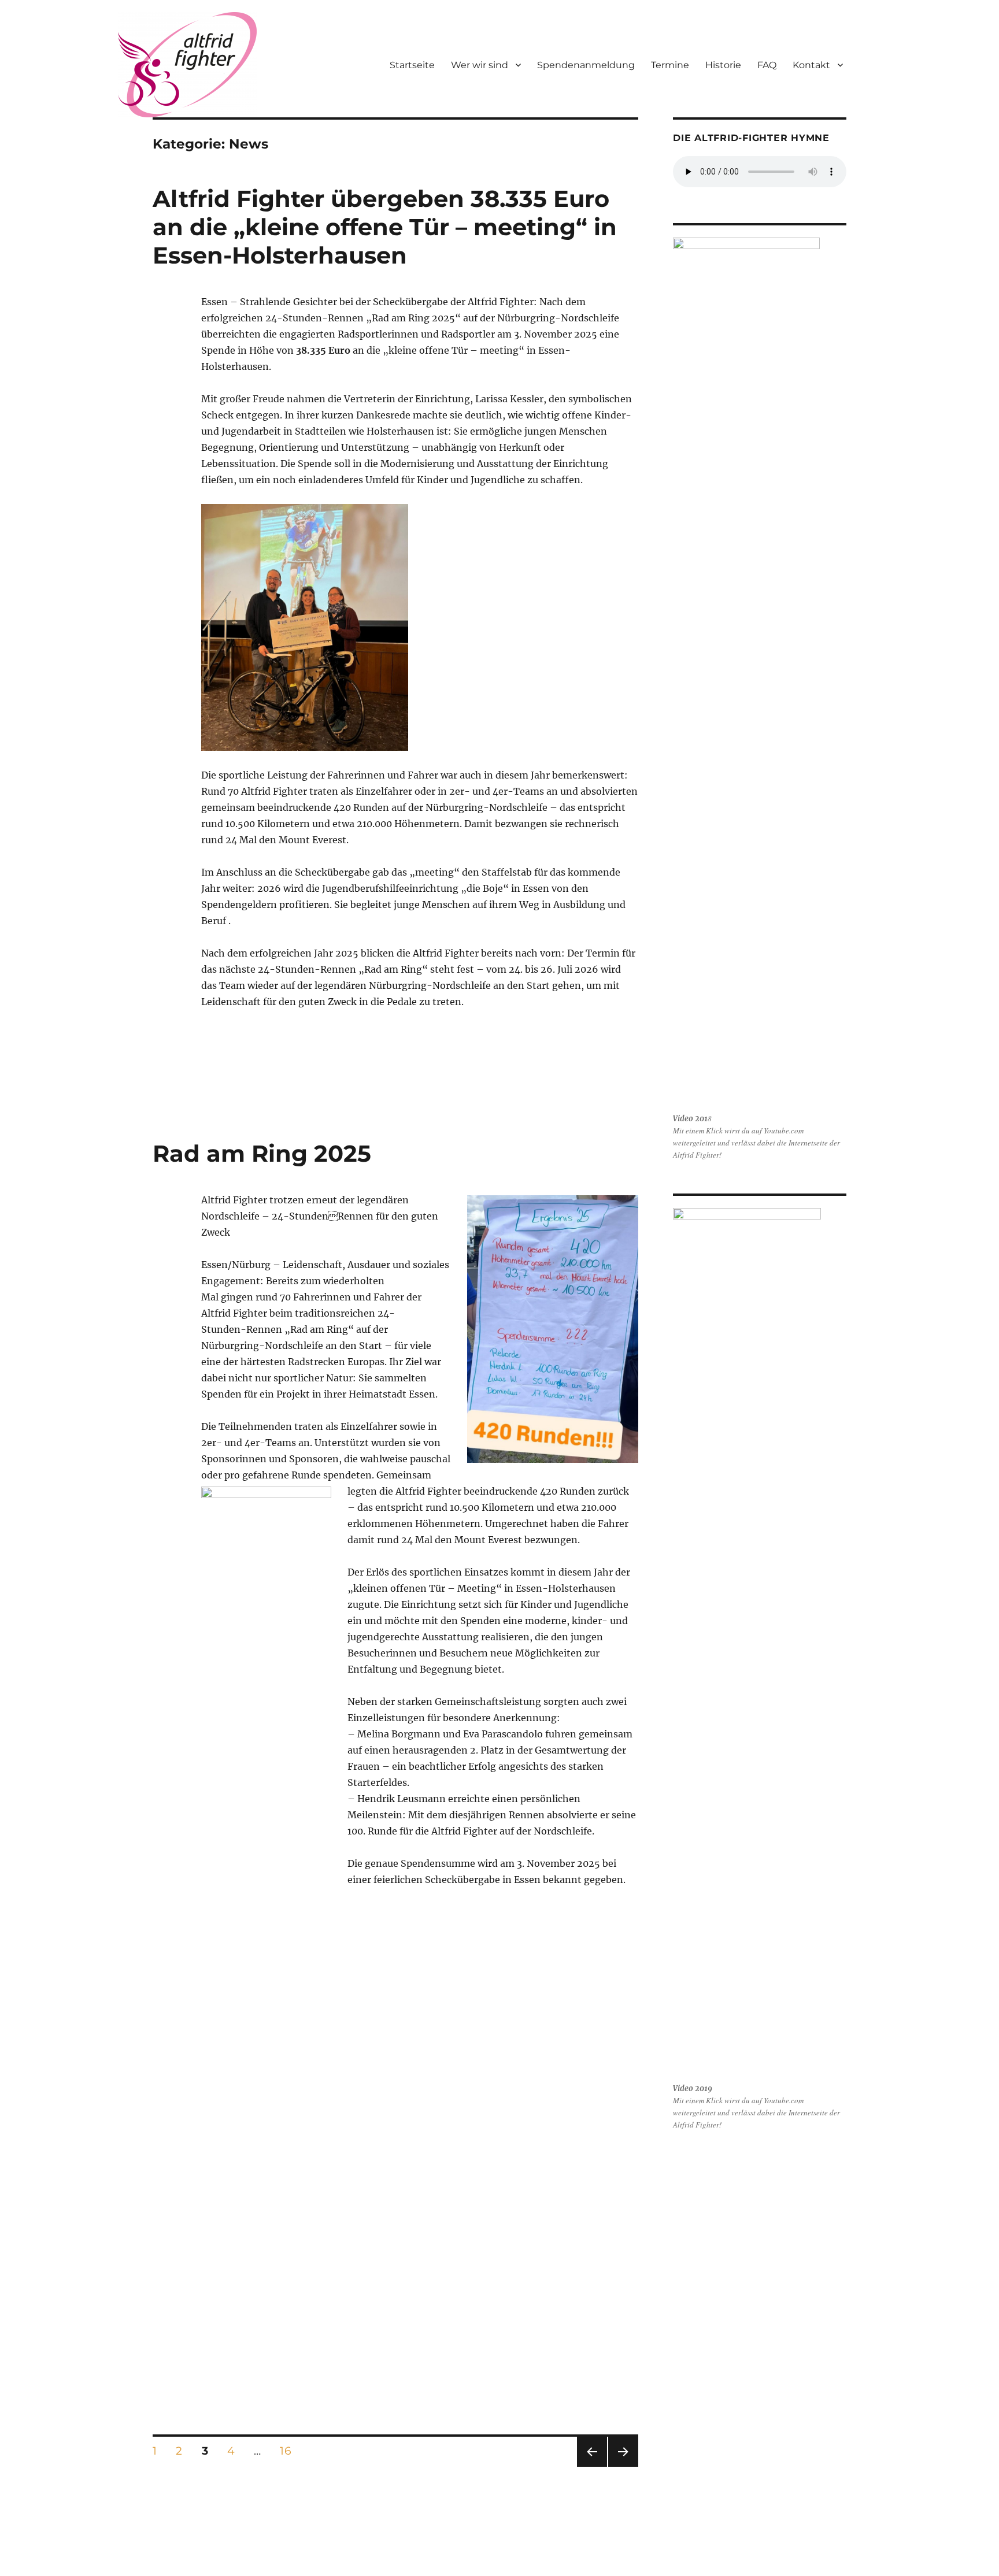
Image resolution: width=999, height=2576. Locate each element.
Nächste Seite (623, 2466)
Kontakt (811, 65)
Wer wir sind (480, 65)
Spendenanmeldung (586, 65)
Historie (723, 65)
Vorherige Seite (591, 2466)
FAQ (767, 65)
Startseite (412, 65)
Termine (670, 65)
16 (289, 2451)
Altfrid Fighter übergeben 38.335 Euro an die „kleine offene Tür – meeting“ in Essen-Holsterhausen (385, 227)
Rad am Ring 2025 (262, 1153)
